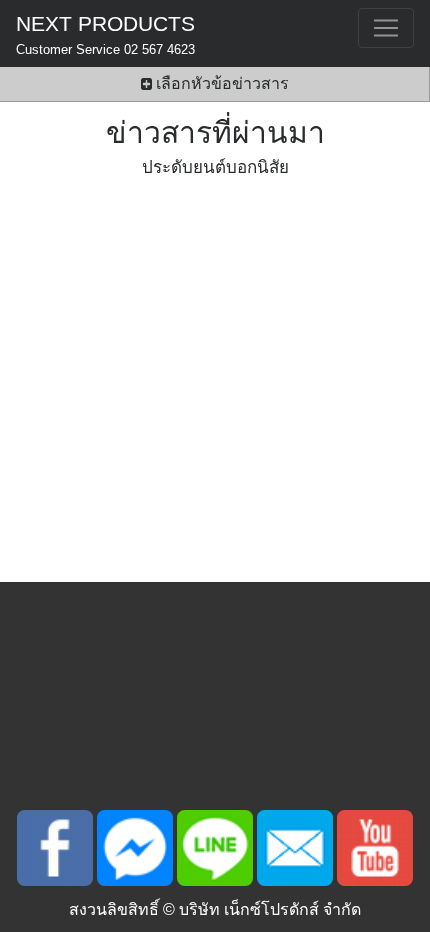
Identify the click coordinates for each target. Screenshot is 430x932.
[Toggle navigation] (386, 28)
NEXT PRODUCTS (105, 34)
